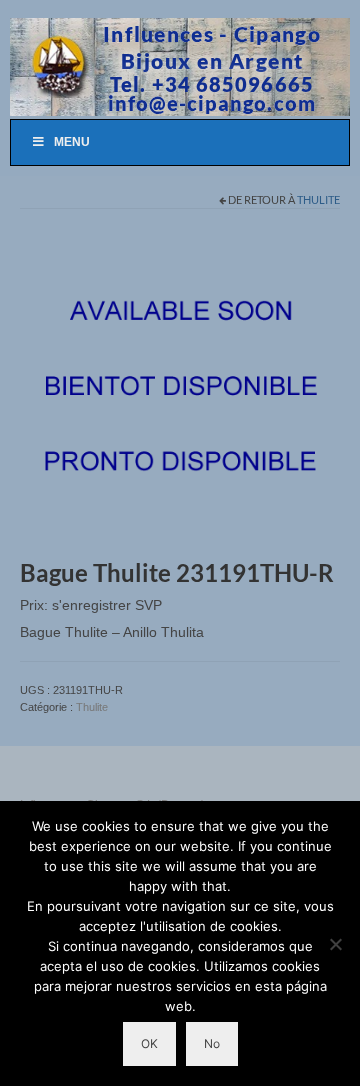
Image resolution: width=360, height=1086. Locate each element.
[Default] (180, 388)
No (212, 1043)
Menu (72, 142)
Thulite (318, 199)
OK (149, 1043)
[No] (335, 944)
